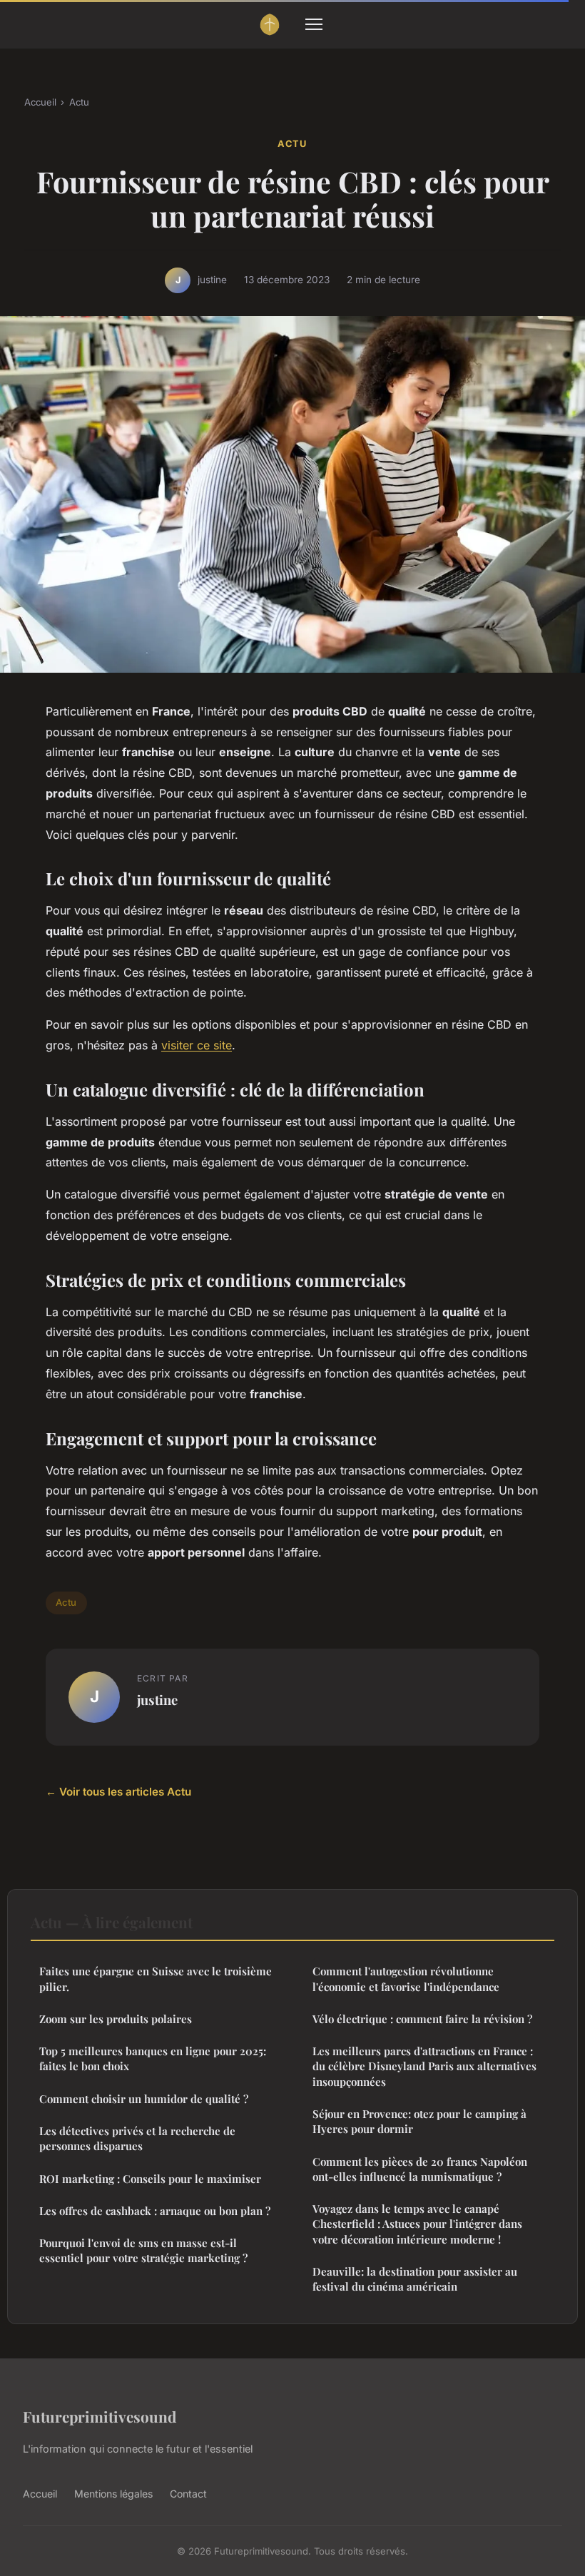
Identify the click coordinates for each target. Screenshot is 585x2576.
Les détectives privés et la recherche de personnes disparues (137, 2138)
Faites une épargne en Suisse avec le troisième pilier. (156, 1979)
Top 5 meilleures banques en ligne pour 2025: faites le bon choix (153, 2058)
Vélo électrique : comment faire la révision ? (422, 2019)
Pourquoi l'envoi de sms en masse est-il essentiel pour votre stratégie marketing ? (143, 2250)
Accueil (40, 102)
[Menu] (314, 24)
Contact (188, 2494)
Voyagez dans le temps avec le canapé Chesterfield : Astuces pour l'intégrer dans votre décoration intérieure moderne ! (417, 2224)
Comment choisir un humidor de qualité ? (144, 2099)
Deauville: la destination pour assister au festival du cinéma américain (415, 2279)
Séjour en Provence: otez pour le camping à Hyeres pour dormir (419, 2121)
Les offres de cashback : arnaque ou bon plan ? (155, 2211)
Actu (79, 102)
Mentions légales (113, 2494)
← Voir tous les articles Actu (118, 1792)
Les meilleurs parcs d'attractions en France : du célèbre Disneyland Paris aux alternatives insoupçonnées (424, 2066)
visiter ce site (197, 1045)
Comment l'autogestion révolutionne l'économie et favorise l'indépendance (406, 1979)
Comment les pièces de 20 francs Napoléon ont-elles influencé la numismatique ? (420, 2169)
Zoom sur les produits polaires (116, 2019)
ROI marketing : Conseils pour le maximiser (150, 2179)
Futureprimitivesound (100, 2416)
